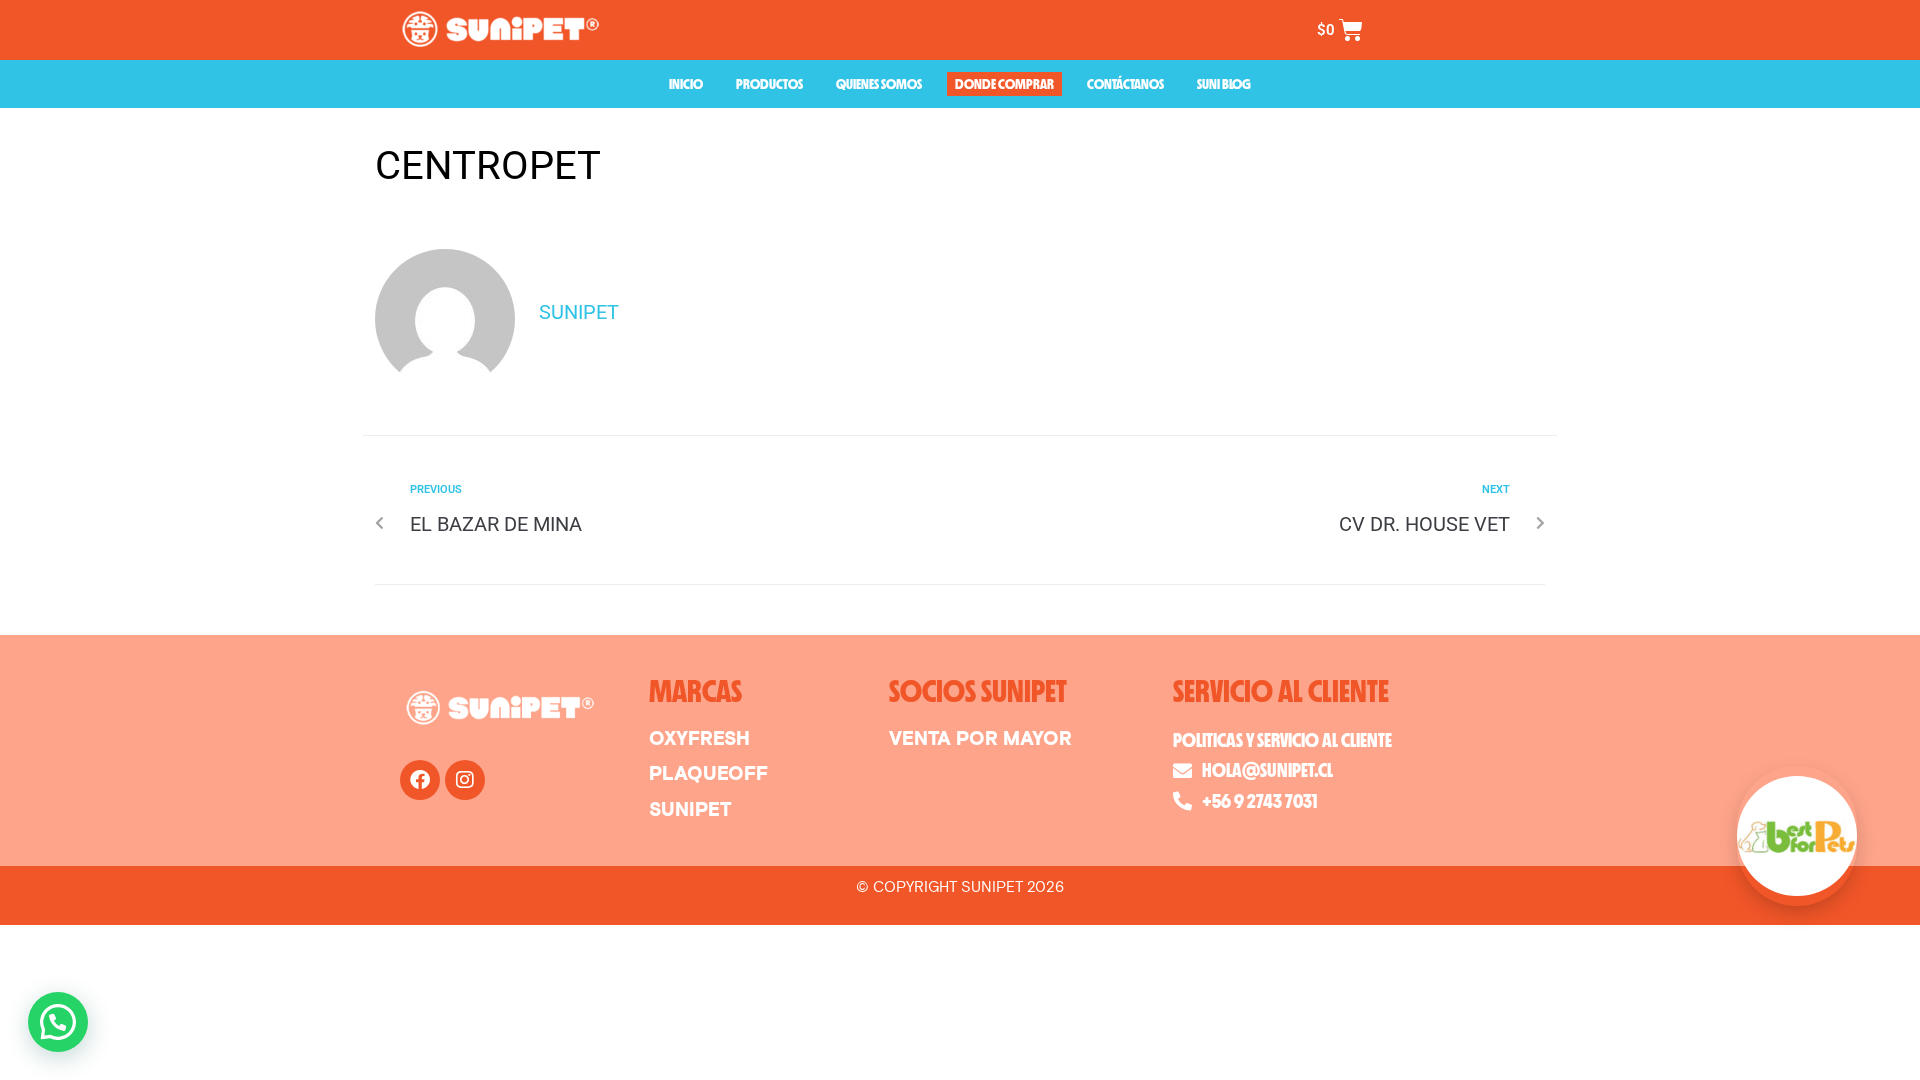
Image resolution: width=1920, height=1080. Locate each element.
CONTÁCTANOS (1125, 83)
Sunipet (579, 312)
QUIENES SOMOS (879, 83)
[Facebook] (420, 780)
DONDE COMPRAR (1004, 83)
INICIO (686, 83)
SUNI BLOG (1224, 83)
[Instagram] (465, 780)
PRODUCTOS (769, 83)
